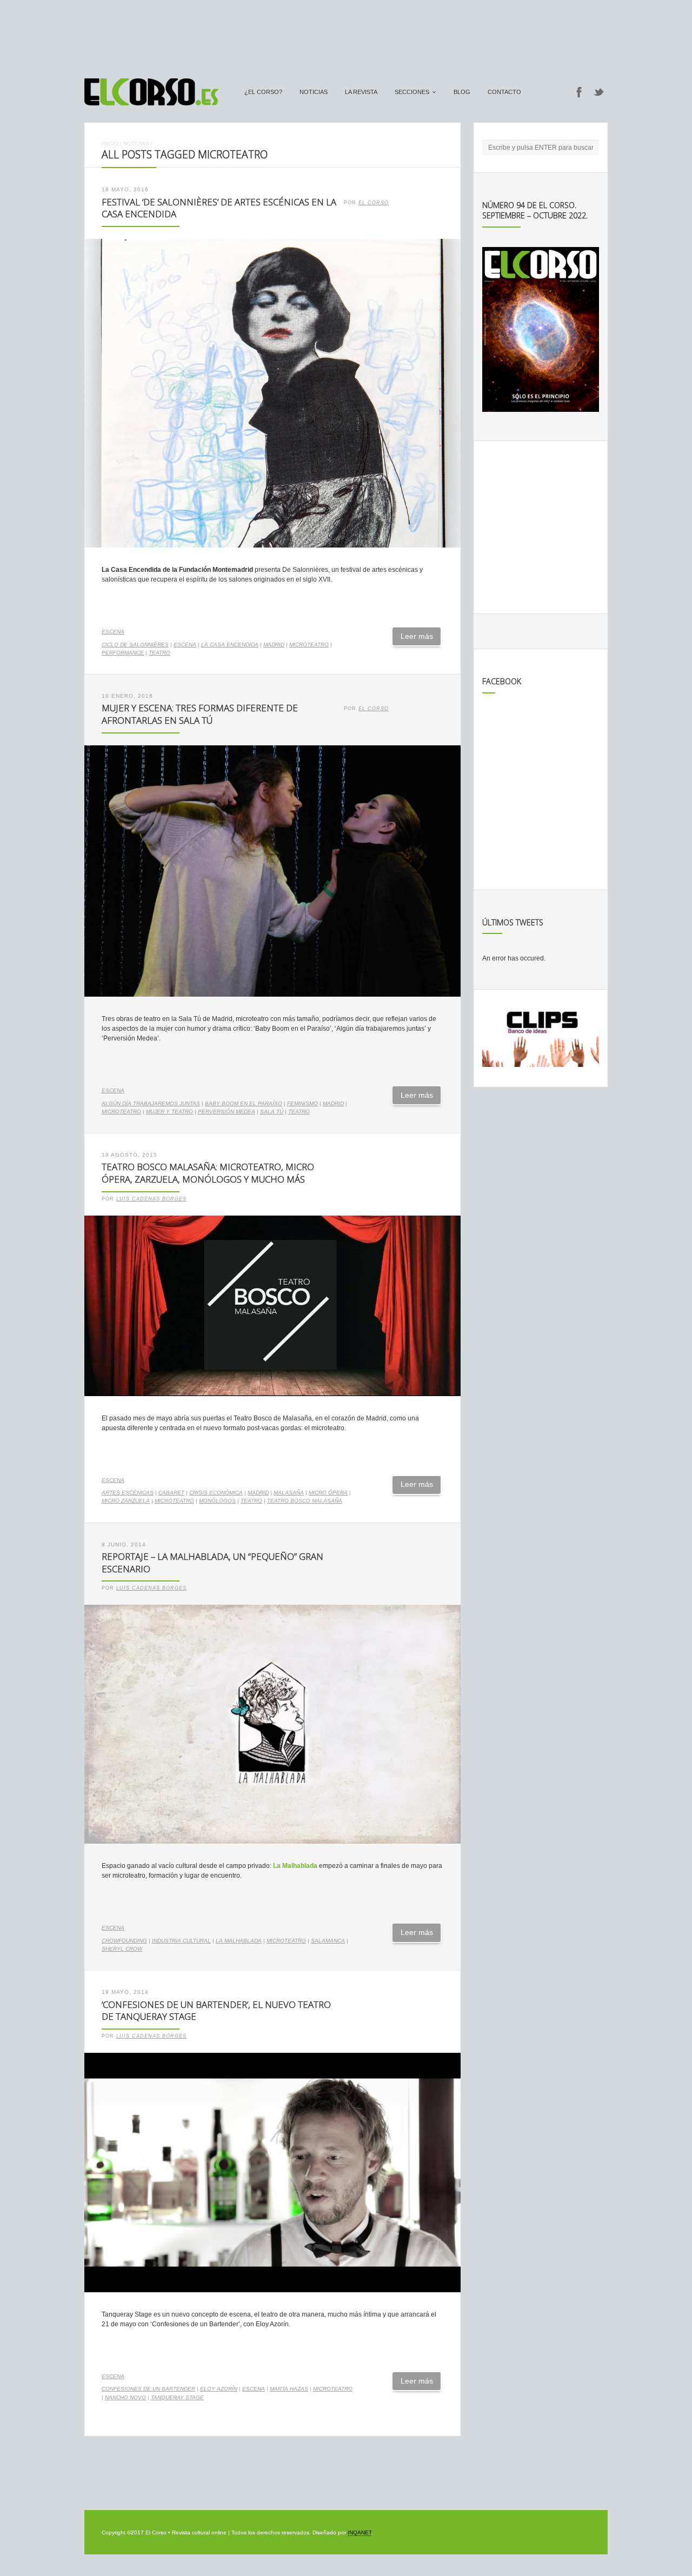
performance (123, 653)
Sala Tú (272, 1112)
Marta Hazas (289, 2389)
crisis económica (216, 1493)
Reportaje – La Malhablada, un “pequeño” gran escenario (212, 1563)
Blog (462, 92)
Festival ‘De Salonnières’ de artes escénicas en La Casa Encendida (219, 208)
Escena (113, 632)
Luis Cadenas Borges (151, 1199)
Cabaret (171, 1493)
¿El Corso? (263, 92)
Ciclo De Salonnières (135, 645)
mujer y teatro (169, 1112)
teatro (159, 653)
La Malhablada (239, 1941)
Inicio (110, 144)
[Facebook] (579, 92)
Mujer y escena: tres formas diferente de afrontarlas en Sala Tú (200, 714)
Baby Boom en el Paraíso (244, 1103)
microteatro (309, 645)
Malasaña (289, 1493)
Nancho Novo (125, 2397)
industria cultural (181, 1941)
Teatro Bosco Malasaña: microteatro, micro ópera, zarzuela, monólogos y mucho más (208, 1173)
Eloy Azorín (219, 2389)
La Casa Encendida (230, 645)
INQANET (360, 2532)
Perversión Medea (227, 1112)
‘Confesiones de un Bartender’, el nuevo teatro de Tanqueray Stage (216, 2011)
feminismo (302, 1103)
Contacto (504, 92)
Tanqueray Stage (177, 2397)
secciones (412, 92)
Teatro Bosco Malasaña (305, 1501)
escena (185, 645)
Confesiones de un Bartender (148, 2389)
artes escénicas (128, 1493)
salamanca (328, 1941)
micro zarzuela (126, 1501)
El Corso (374, 203)
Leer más (417, 636)
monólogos (217, 1501)
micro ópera (328, 1493)
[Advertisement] (346, 34)
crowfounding (124, 1941)
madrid (274, 645)
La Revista (361, 92)
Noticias (314, 92)
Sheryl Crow (122, 1949)
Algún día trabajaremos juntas (151, 1103)
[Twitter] (599, 92)
